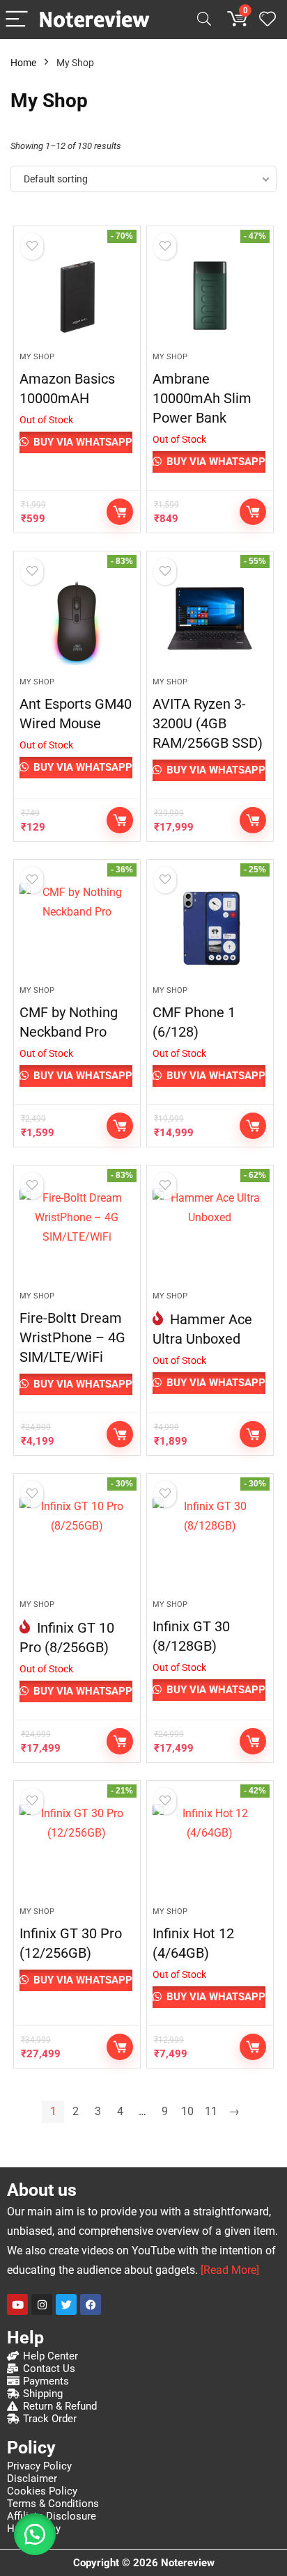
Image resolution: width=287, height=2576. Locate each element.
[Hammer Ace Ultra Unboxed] (210, 1234)
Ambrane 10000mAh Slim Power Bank (202, 398)
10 (187, 2111)
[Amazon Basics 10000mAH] (77, 294)
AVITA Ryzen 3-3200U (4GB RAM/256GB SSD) (208, 723)
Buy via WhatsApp (82, 442)
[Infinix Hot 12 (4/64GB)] (210, 1849)
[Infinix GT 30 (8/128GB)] (210, 1542)
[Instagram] (42, 2304)
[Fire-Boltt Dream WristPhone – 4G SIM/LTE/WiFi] (77, 1234)
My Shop (37, 357)
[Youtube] (17, 2304)
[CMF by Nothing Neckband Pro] (77, 928)
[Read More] (230, 2270)
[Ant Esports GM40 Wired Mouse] (77, 620)
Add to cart (253, 820)
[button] (35, 2534)
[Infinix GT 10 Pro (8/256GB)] (77, 1542)
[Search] (204, 20)
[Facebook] (91, 2304)
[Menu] (17, 20)
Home (23, 63)
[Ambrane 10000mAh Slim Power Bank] (210, 294)
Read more (120, 512)
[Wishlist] (267, 19)
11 (211, 2111)
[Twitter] (66, 2304)
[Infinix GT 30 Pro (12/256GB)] (77, 1849)
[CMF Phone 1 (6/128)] (210, 928)
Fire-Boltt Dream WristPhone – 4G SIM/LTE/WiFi (72, 1337)
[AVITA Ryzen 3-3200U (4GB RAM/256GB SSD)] (210, 620)
